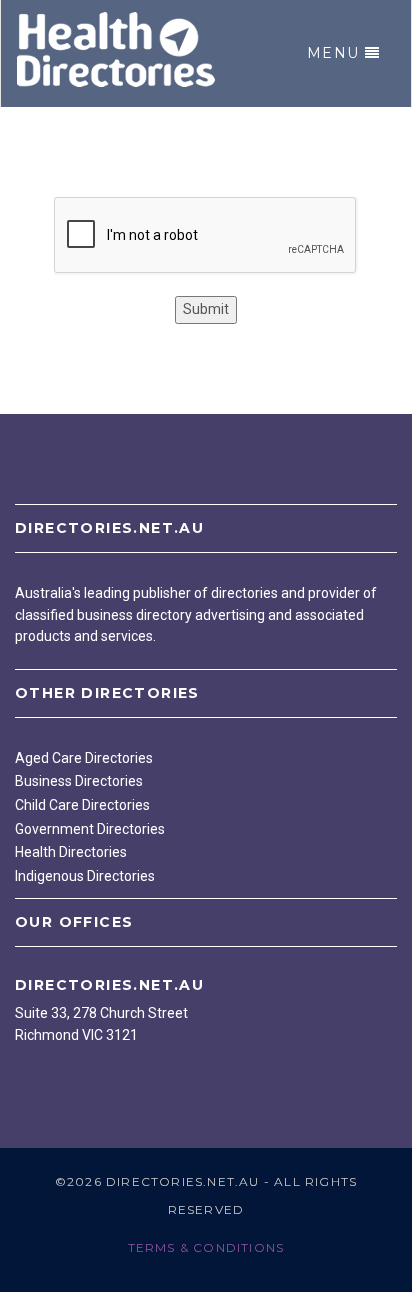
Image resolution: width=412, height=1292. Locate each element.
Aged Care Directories (84, 758)
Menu (333, 53)
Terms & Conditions (206, 1247)
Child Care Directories (82, 805)
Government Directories (90, 829)
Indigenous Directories (85, 876)
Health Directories (71, 852)
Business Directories (79, 781)
